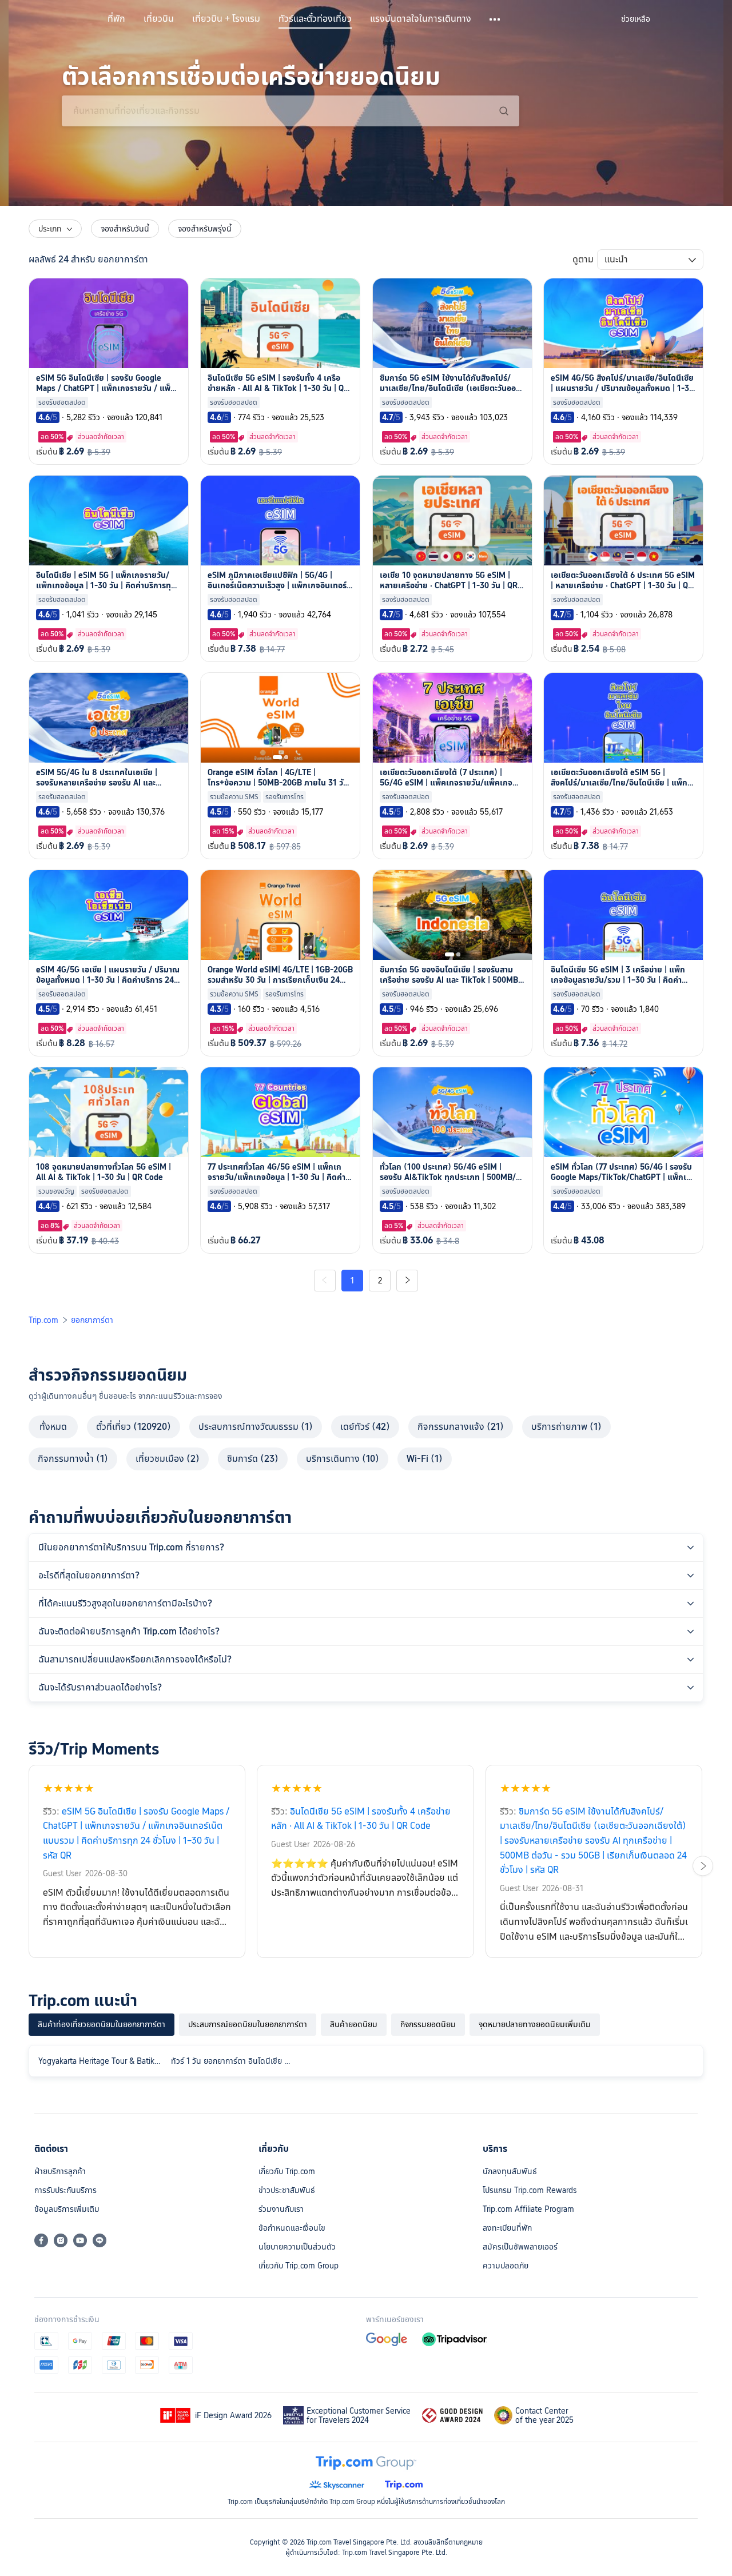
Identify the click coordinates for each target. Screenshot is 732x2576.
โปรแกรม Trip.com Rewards (530, 2190)
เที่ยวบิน (159, 19)
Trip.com (43, 1320)
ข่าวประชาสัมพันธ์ (287, 2190)
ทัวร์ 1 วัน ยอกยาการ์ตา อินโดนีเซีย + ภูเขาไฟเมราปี (235, 2061)
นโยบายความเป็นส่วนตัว (297, 2247)
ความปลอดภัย (506, 2266)
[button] (496, 19)
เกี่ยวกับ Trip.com (287, 2171)
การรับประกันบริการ (65, 2190)
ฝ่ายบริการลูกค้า (60, 2171)
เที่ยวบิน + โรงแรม (226, 19)
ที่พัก (116, 19)
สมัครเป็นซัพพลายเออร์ (520, 2247)
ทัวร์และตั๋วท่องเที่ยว (315, 19)
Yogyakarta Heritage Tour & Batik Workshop (102, 2061)
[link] (636, 19)
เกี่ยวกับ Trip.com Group (299, 2266)
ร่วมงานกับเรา (281, 2209)
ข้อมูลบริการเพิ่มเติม (67, 2209)
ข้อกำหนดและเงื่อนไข (292, 2228)
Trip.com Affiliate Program (528, 2209)
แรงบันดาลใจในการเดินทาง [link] (421, 19)
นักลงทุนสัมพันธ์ (510, 2171)
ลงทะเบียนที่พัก (507, 2228)
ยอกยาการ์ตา (92, 1320)
